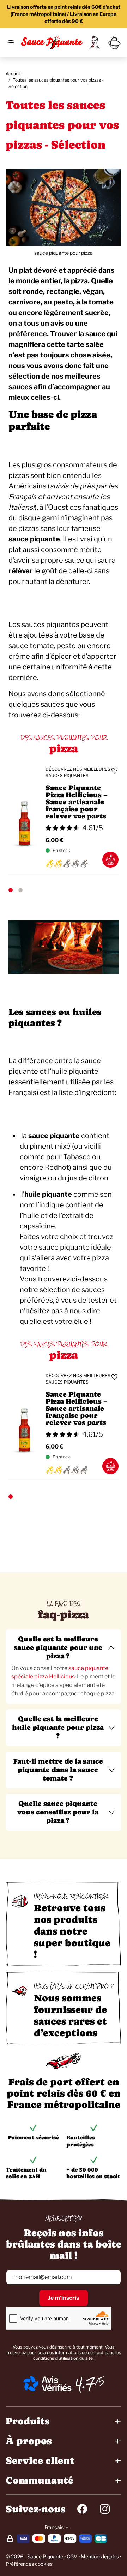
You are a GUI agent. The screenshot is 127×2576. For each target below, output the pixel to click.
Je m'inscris (64, 2298)
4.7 (85, 2384)
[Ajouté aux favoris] (114, 770)
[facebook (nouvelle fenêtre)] (82, 2509)
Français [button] (55, 2527)
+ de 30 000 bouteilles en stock (93, 2173)
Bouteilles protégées (81, 2141)
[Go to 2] (20, 890)
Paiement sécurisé (33, 2137)
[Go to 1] (11, 890)
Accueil (13, 74)
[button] (64, 1648)
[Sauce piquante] (52, 42)
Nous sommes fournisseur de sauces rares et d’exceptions (70, 2015)
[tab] (64, 1666)
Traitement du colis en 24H (26, 2173)
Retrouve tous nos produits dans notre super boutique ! (72, 1931)
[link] (95, 42)
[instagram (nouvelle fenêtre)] (105, 2509)
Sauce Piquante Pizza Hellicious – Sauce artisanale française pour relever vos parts (77, 802)
